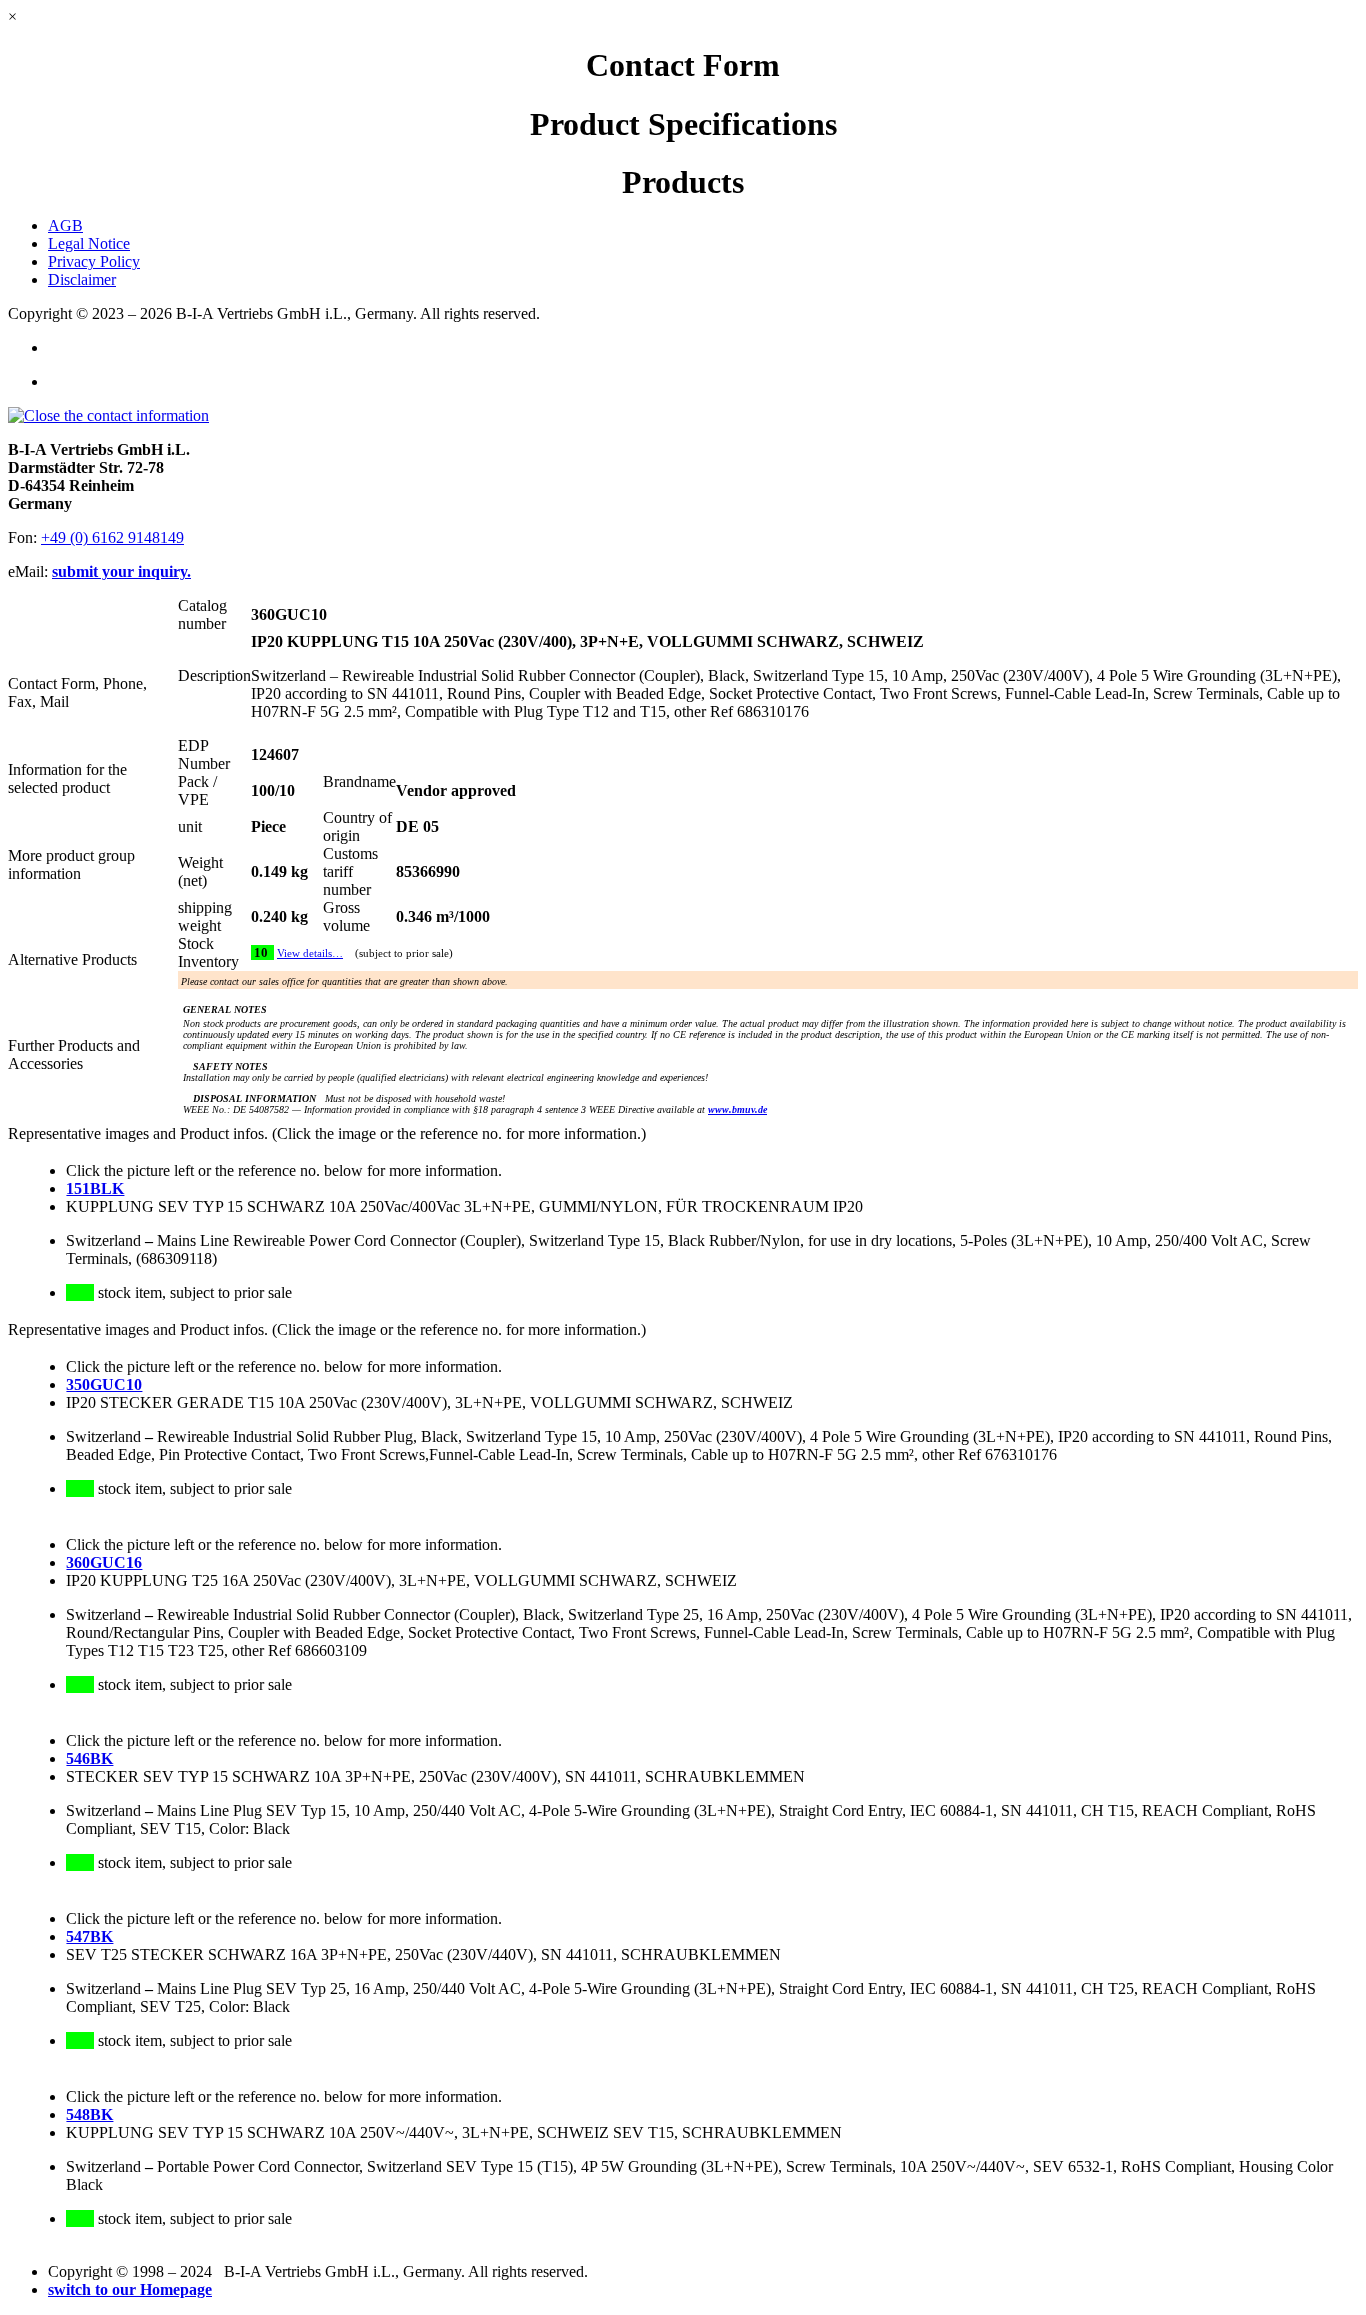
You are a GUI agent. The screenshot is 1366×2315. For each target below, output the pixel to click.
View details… (310, 953)
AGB (65, 225)
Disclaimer (82, 279)
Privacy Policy (94, 261)
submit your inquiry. (121, 571)
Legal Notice (89, 243)
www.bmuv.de (737, 1109)
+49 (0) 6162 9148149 (112, 537)
